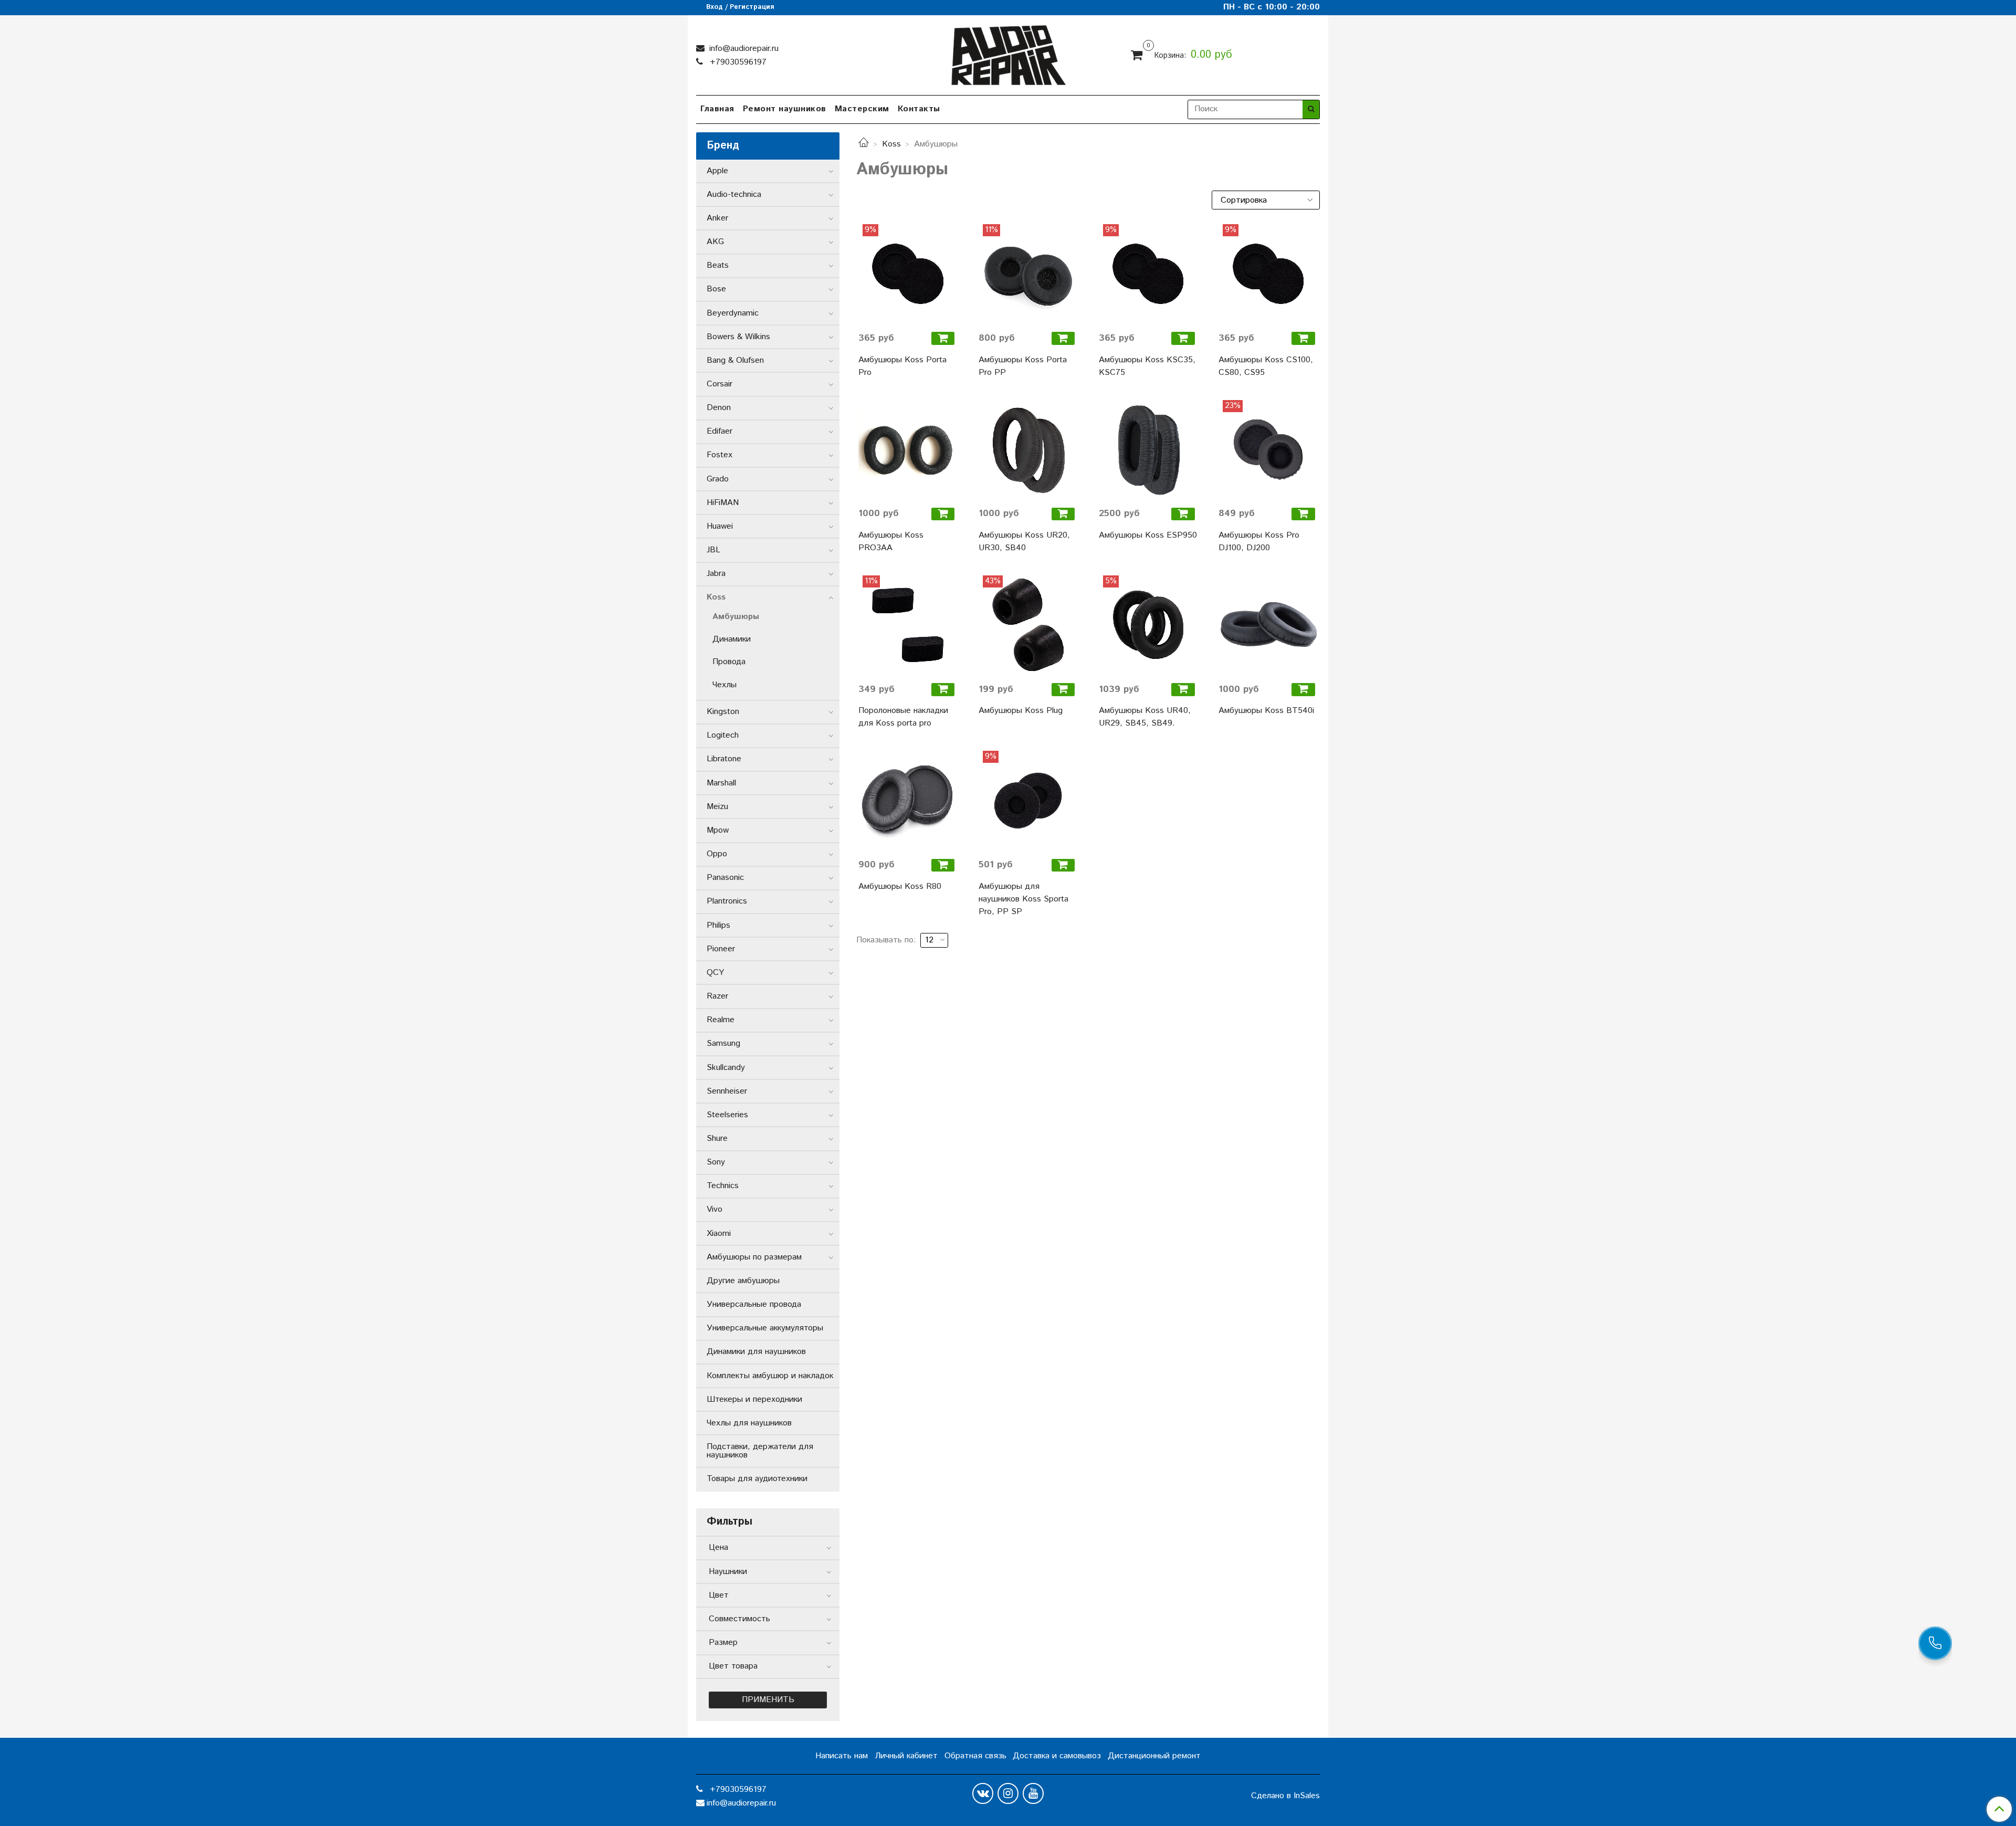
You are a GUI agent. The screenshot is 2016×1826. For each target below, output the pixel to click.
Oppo (717, 854)
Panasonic (725, 878)
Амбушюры (736, 617)
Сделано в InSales (1285, 1796)
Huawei (720, 526)
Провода (729, 662)
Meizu (717, 807)
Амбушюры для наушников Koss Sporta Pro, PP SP (1023, 899)
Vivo (715, 1209)
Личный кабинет (906, 1756)
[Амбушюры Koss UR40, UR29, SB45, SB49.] (1148, 625)
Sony (716, 1162)
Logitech (723, 735)
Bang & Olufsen (735, 360)
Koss (891, 144)
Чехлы (724, 685)
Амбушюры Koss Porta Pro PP (1023, 366)
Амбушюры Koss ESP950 (1148, 535)
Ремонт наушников (785, 109)
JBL (713, 550)
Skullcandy (726, 1068)
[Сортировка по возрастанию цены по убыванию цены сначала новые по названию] (1266, 200)
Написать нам (842, 1756)
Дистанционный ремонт (1154, 1756)
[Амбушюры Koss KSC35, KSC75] (1148, 274)
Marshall (721, 783)
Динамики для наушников (756, 1352)
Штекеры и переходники (754, 1399)
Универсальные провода (754, 1304)
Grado (718, 479)
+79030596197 (737, 62)
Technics (723, 1186)
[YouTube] (1033, 1793)
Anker (717, 218)
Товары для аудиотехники (757, 1479)
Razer (717, 996)
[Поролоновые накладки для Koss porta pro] (908, 625)
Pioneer (721, 949)
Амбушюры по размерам (754, 1257)
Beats (718, 265)
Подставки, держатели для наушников (760, 1451)
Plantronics (727, 901)
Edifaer (720, 431)
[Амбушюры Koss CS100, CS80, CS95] (1268, 274)
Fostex (720, 455)
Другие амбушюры (743, 1281)
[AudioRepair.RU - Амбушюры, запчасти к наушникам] (1008, 53)
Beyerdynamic (733, 313)
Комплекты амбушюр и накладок (770, 1376)
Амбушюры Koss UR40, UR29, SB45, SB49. (1145, 717)
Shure (717, 1138)
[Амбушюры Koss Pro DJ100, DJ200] (1268, 450)
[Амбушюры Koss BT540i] (1268, 625)
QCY (715, 973)
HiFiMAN (723, 503)
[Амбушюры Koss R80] (908, 800)
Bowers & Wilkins (738, 337)
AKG (715, 242)
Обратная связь (975, 1756)
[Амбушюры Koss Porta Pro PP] (1028, 274)
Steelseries (727, 1115)
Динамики (732, 639)
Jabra (716, 574)
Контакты (919, 109)
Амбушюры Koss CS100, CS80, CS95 (1266, 366)
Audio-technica (734, 195)
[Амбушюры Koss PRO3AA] (908, 450)
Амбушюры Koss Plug (1021, 711)
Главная (717, 109)
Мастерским (862, 109)
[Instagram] (1008, 1793)
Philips (718, 925)
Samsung (723, 1043)
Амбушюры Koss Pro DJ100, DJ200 (1259, 542)
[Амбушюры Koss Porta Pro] (908, 274)
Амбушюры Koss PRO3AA (891, 542)
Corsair (720, 384)
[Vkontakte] (983, 1793)
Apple (717, 171)
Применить (768, 1700)
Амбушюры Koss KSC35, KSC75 (1147, 366)
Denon (719, 408)
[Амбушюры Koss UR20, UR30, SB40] (1028, 450)
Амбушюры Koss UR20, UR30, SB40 (1024, 542)
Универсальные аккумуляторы (765, 1328)
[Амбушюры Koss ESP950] (1148, 450)
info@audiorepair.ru (743, 49)
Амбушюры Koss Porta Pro (902, 366)
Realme (721, 1020)
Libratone (724, 759)
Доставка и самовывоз (1057, 1756)
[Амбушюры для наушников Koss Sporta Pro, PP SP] (1028, 800)
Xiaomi (719, 1234)
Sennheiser (727, 1091)
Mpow (718, 830)
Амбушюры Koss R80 (900, 886)
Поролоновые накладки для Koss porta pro (903, 717)
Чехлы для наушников (749, 1423)
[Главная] (864, 144)
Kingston (723, 712)
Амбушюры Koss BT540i (1266, 711)
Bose (716, 289)
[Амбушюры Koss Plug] (1028, 625)
